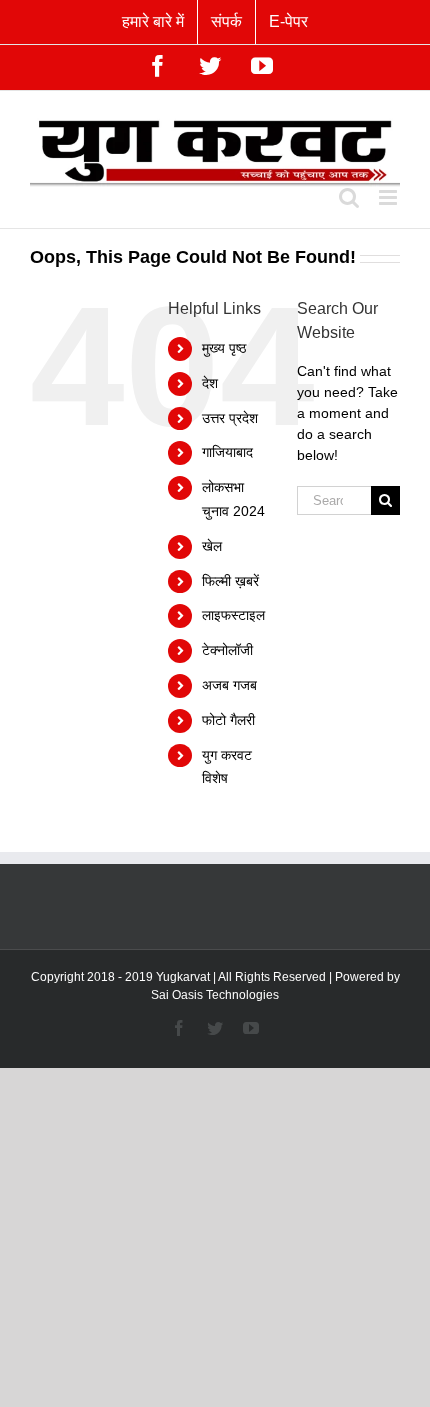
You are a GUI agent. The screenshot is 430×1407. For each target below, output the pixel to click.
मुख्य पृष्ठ (224, 348)
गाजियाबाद (227, 452)
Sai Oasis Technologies (215, 995)
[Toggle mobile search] (349, 197)
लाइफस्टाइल (233, 615)
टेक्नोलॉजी (227, 650)
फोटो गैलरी (228, 720)
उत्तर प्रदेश (230, 418)
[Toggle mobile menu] (389, 197)
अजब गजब (229, 685)
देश (210, 383)
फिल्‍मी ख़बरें (230, 581)
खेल (212, 546)
